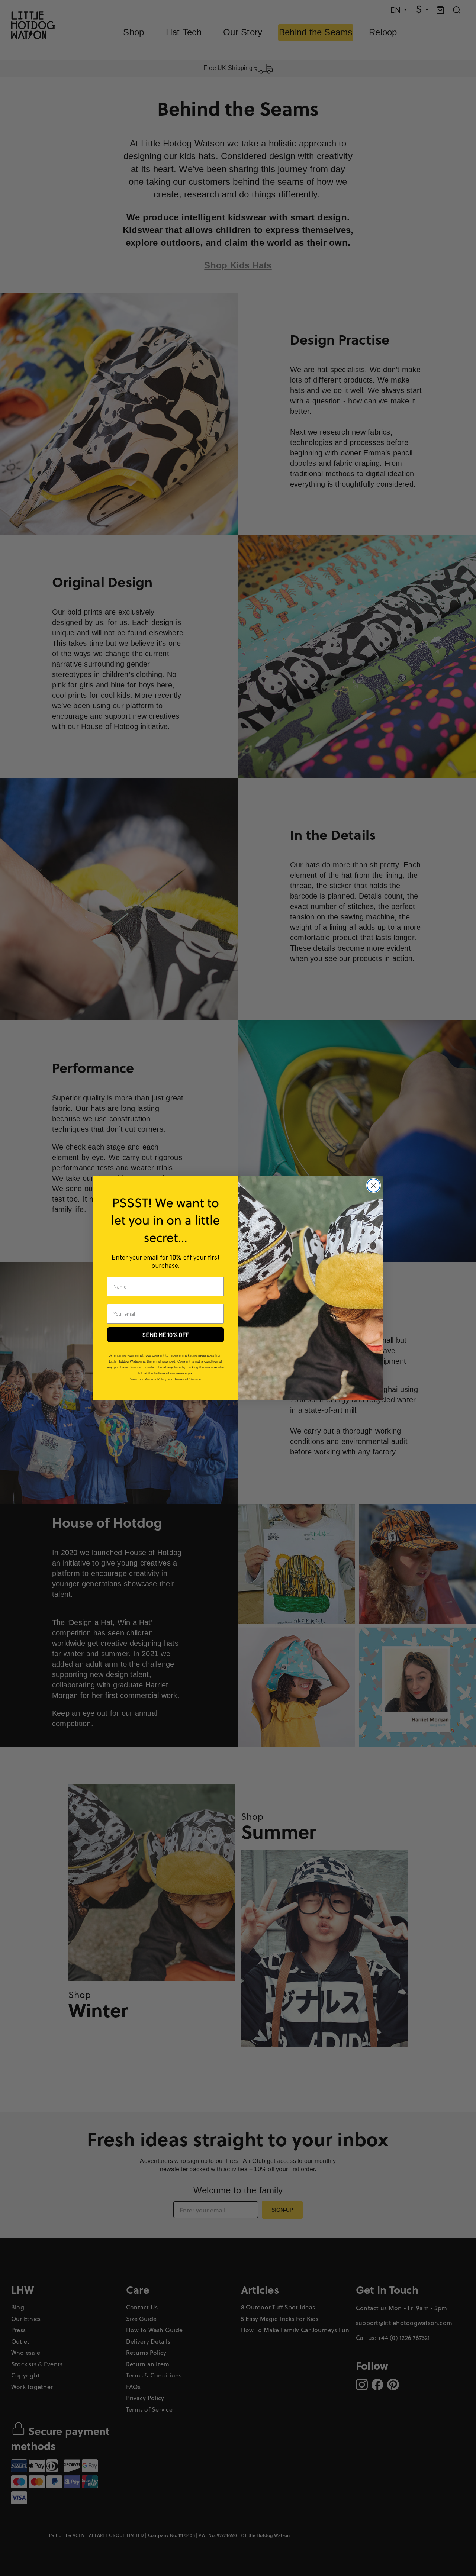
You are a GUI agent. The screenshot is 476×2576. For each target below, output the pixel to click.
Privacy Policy (156, 1379)
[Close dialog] (374, 1185)
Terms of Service (188, 1379)
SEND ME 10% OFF (166, 1334)
